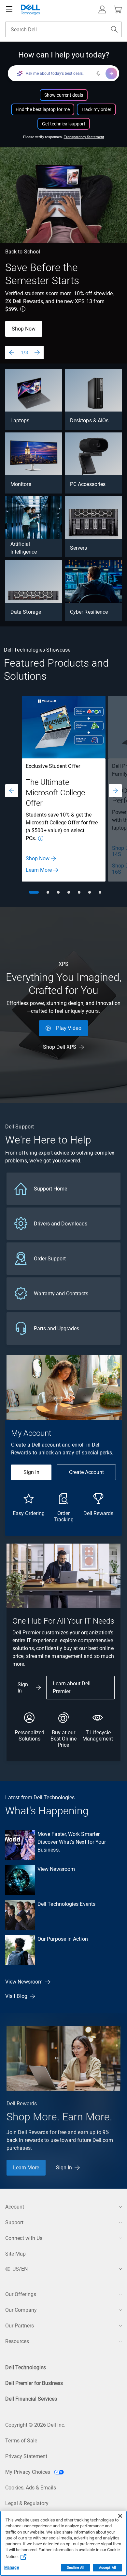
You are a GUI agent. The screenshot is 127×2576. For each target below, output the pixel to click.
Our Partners (20, 2326)
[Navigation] (9, 9)
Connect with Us (24, 2238)
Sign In (31, 1472)
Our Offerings (21, 2294)
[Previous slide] (12, 352)
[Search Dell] (114, 29)
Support (14, 2222)
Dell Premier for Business (34, 2383)
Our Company (21, 2310)
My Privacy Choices (28, 2472)
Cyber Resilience (89, 612)
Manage (12, 2568)
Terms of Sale (21, 2441)
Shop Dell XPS (60, 1047)
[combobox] (63, 29)
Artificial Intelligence (24, 548)
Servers (79, 548)
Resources (17, 2341)
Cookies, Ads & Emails (31, 2488)
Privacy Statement (26, 2456)
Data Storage (26, 612)
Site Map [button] (15, 2254)
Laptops (20, 421)
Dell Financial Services (31, 2399)
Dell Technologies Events (66, 1904)
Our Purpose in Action (63, 1939)
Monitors (21, 484)
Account (15, 2207)
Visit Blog (16, 1996)
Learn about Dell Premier (72, 1687)
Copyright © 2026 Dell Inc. (35, 2425)
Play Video (69, 1028)
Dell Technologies (26, 2367)
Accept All (107, 2568)
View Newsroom (56, 1869)
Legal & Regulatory (27, 2503)
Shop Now (24, 329)
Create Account (86, 1472)
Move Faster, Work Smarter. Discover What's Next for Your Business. (72, 1842)
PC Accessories (88, 484)
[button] (102, 9)
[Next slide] (37, 352)
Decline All (76, 2568)
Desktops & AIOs (89, 421)
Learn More (39, 870)
